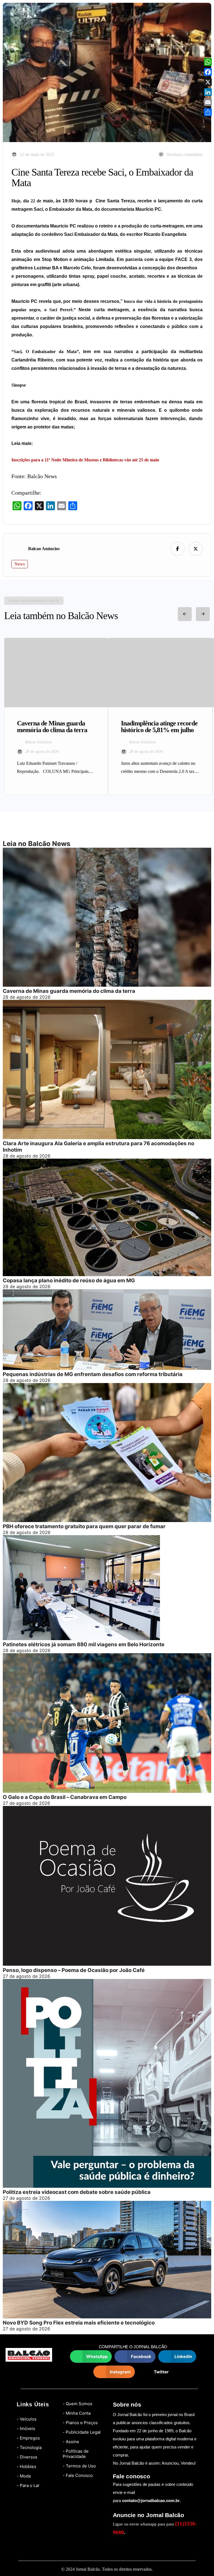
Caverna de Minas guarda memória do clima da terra (69, 991)
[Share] (208, 112)
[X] (208, 82)
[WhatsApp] (208, 62)
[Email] (208, 102)
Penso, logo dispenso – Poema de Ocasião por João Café (74, 1970)
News (20, 564)
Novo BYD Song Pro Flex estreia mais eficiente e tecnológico (79, 2323)
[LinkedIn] (208, 92)
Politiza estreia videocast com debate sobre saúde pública (77, 2192)
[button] (91, 2356)
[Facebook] (208, 72)
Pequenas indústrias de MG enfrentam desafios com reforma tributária (93, 1374)
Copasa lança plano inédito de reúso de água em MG (69, 1280)
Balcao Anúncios (44, 549)
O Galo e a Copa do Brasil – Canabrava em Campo (65, 1797)
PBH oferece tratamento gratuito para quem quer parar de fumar (84, 1526)
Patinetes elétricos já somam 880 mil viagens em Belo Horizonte (84, 1644)
